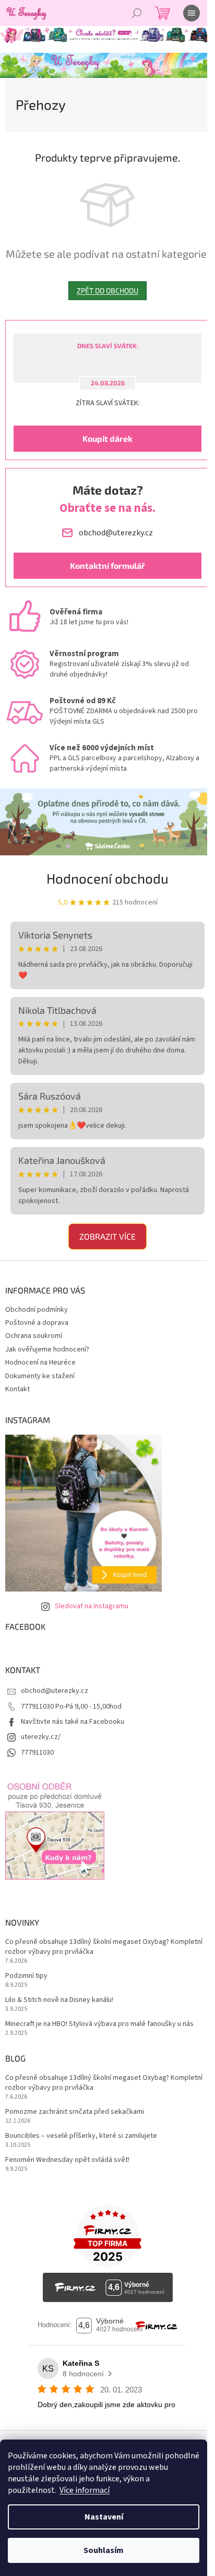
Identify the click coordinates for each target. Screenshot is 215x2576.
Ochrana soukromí (34, 1336)
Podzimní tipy (26, 1976)
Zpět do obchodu (107, 290)
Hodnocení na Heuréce (40, 1363)
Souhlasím (104, 2550)
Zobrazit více (107, 1236)
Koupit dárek (107, 438)
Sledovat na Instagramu (92, 1606)
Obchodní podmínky (37, 1310)
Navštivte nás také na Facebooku (73, 1722)
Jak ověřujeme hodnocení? (47, 1349)
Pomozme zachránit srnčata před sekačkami (75, 2112)
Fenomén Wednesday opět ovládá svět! (67, 2160)
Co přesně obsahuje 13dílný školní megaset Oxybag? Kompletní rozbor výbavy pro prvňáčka (104, 1947)
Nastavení (104, 2517)
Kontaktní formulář (107, 565)
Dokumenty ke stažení (40, 1376)
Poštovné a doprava (37, 1323)
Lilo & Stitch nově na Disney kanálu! (59, 2000)
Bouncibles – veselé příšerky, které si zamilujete (81, 2136)
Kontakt (17, 1389)
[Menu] (192, 13)
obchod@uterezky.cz (55, 1691)
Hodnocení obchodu (107, 878)
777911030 (37, 1753)
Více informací (85, 2490)
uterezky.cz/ (41, 1737)
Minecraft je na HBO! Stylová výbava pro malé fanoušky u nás (99, 2024)
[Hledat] (137, 13)
